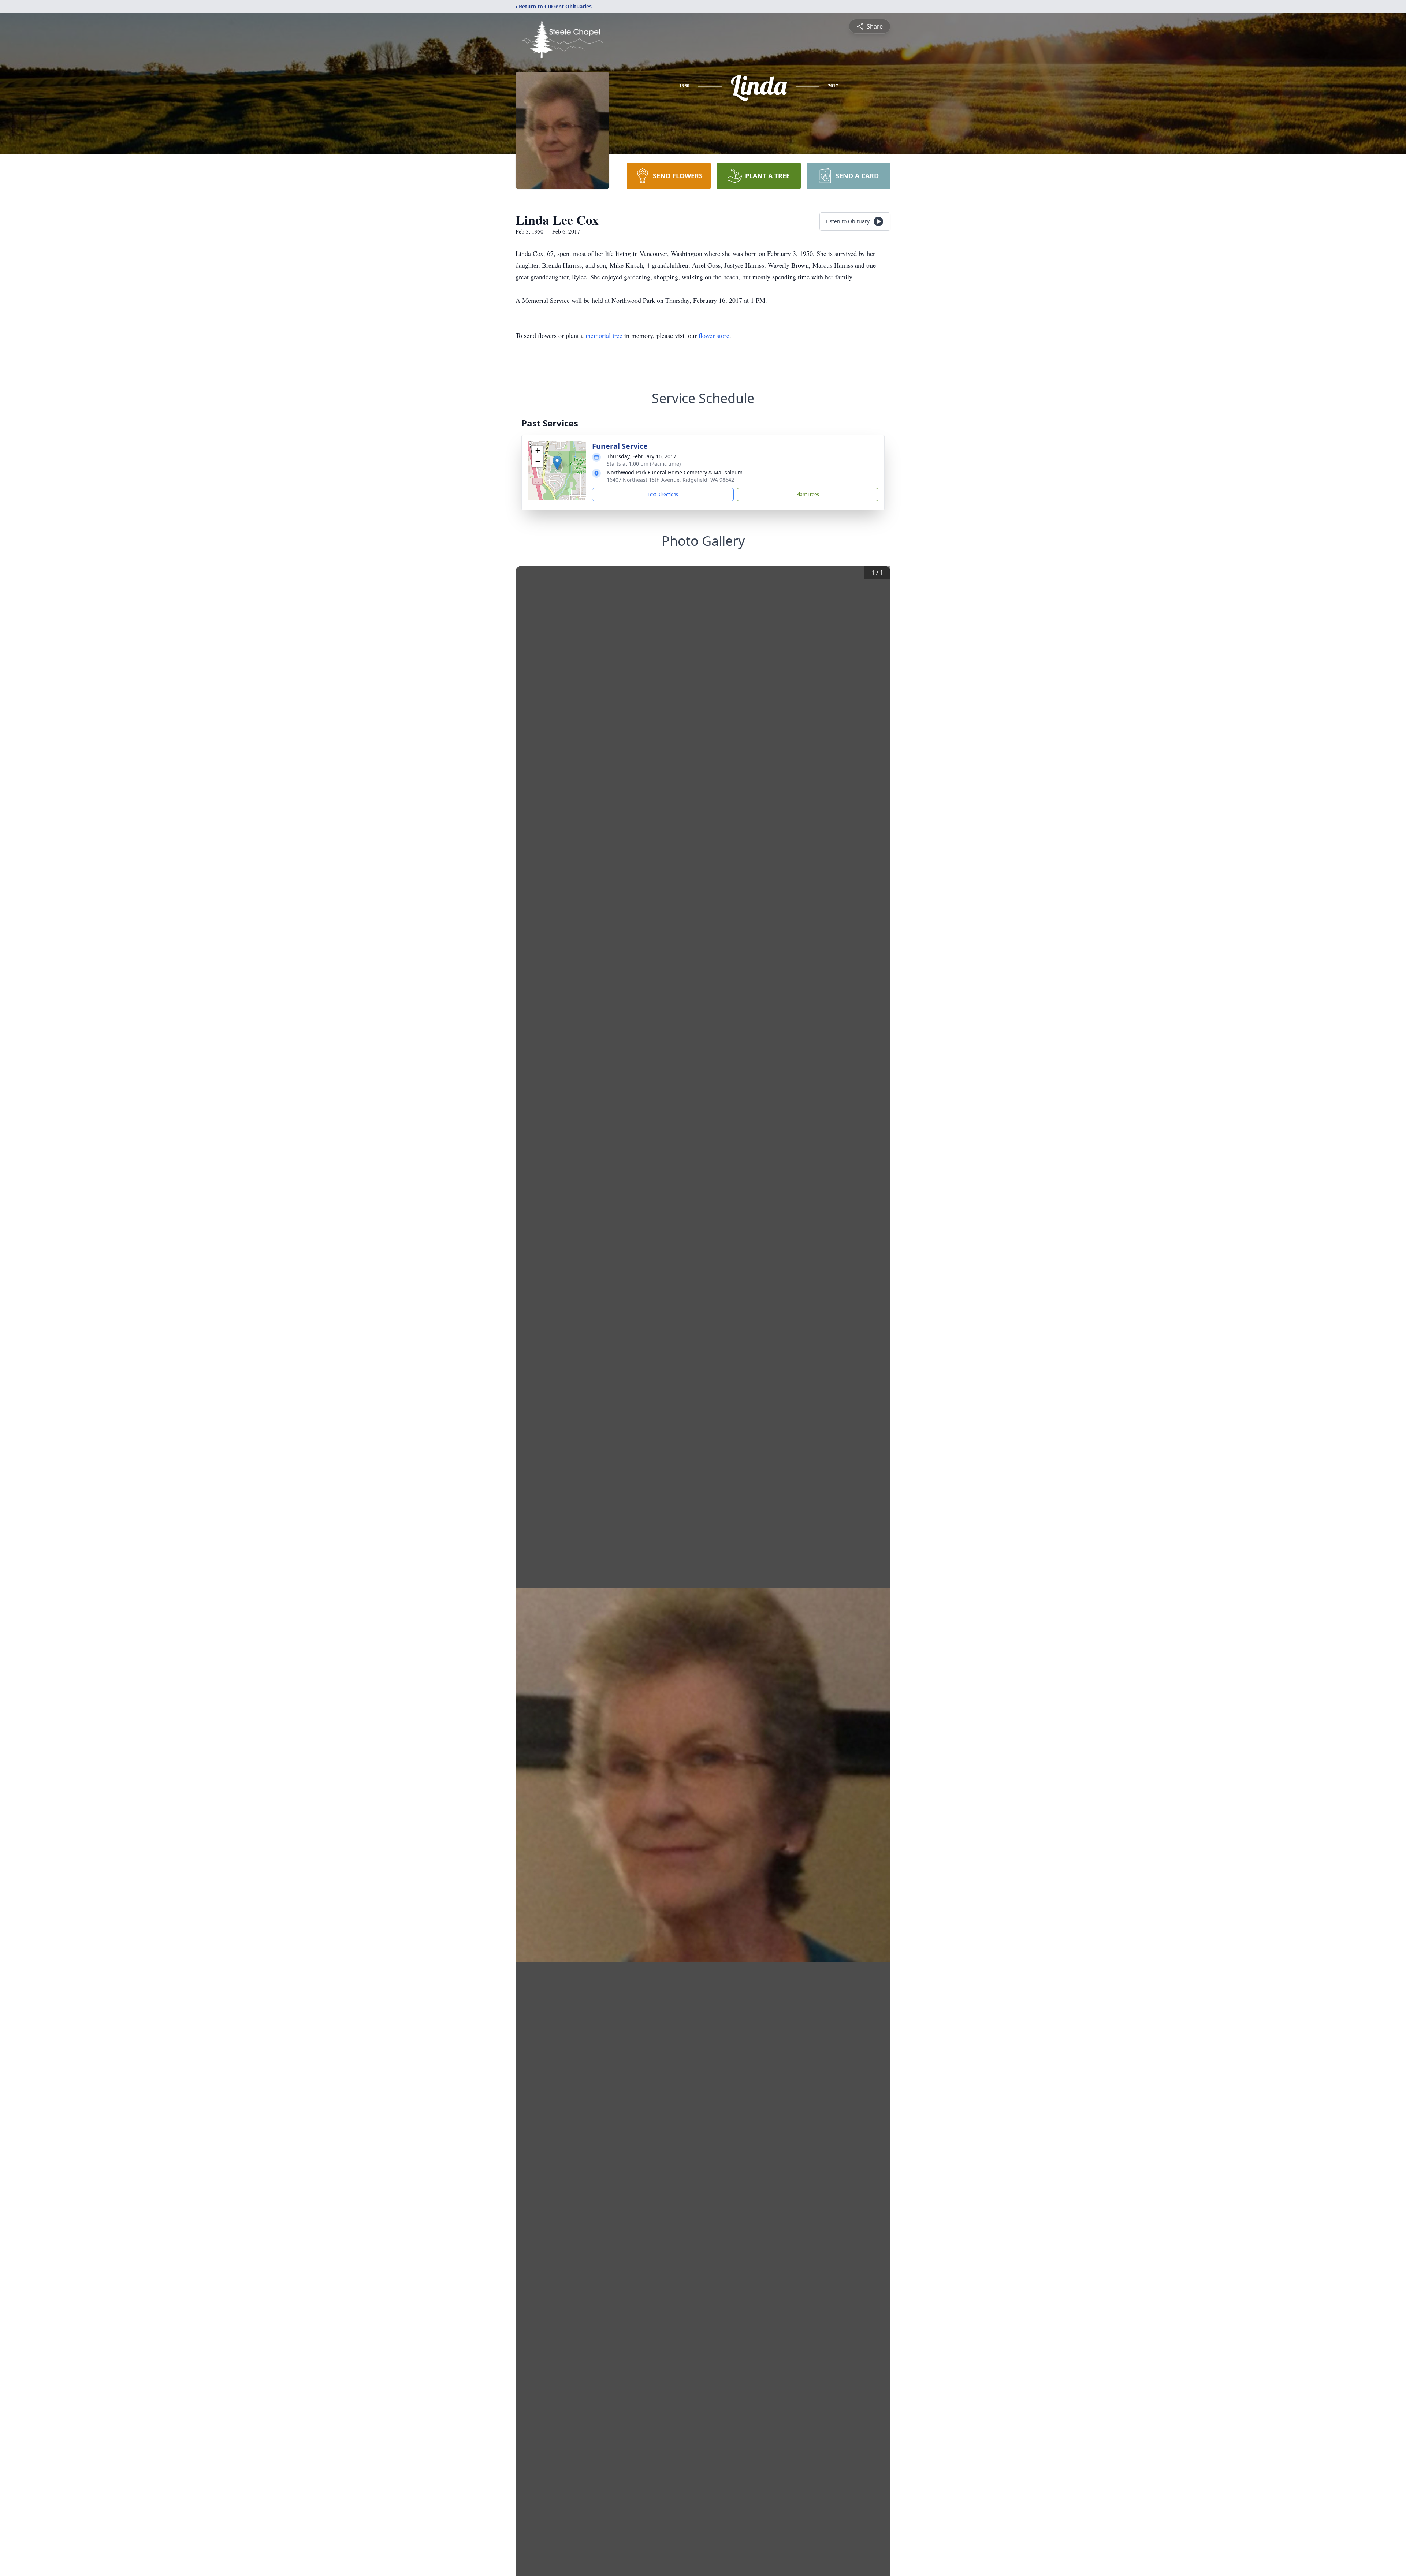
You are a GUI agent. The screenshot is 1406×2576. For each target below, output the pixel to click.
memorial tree (604, 335)
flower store (714, 335)
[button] (557, 463)
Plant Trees (808, 494)
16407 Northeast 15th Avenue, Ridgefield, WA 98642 (670, 480)
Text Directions (663, 494)
